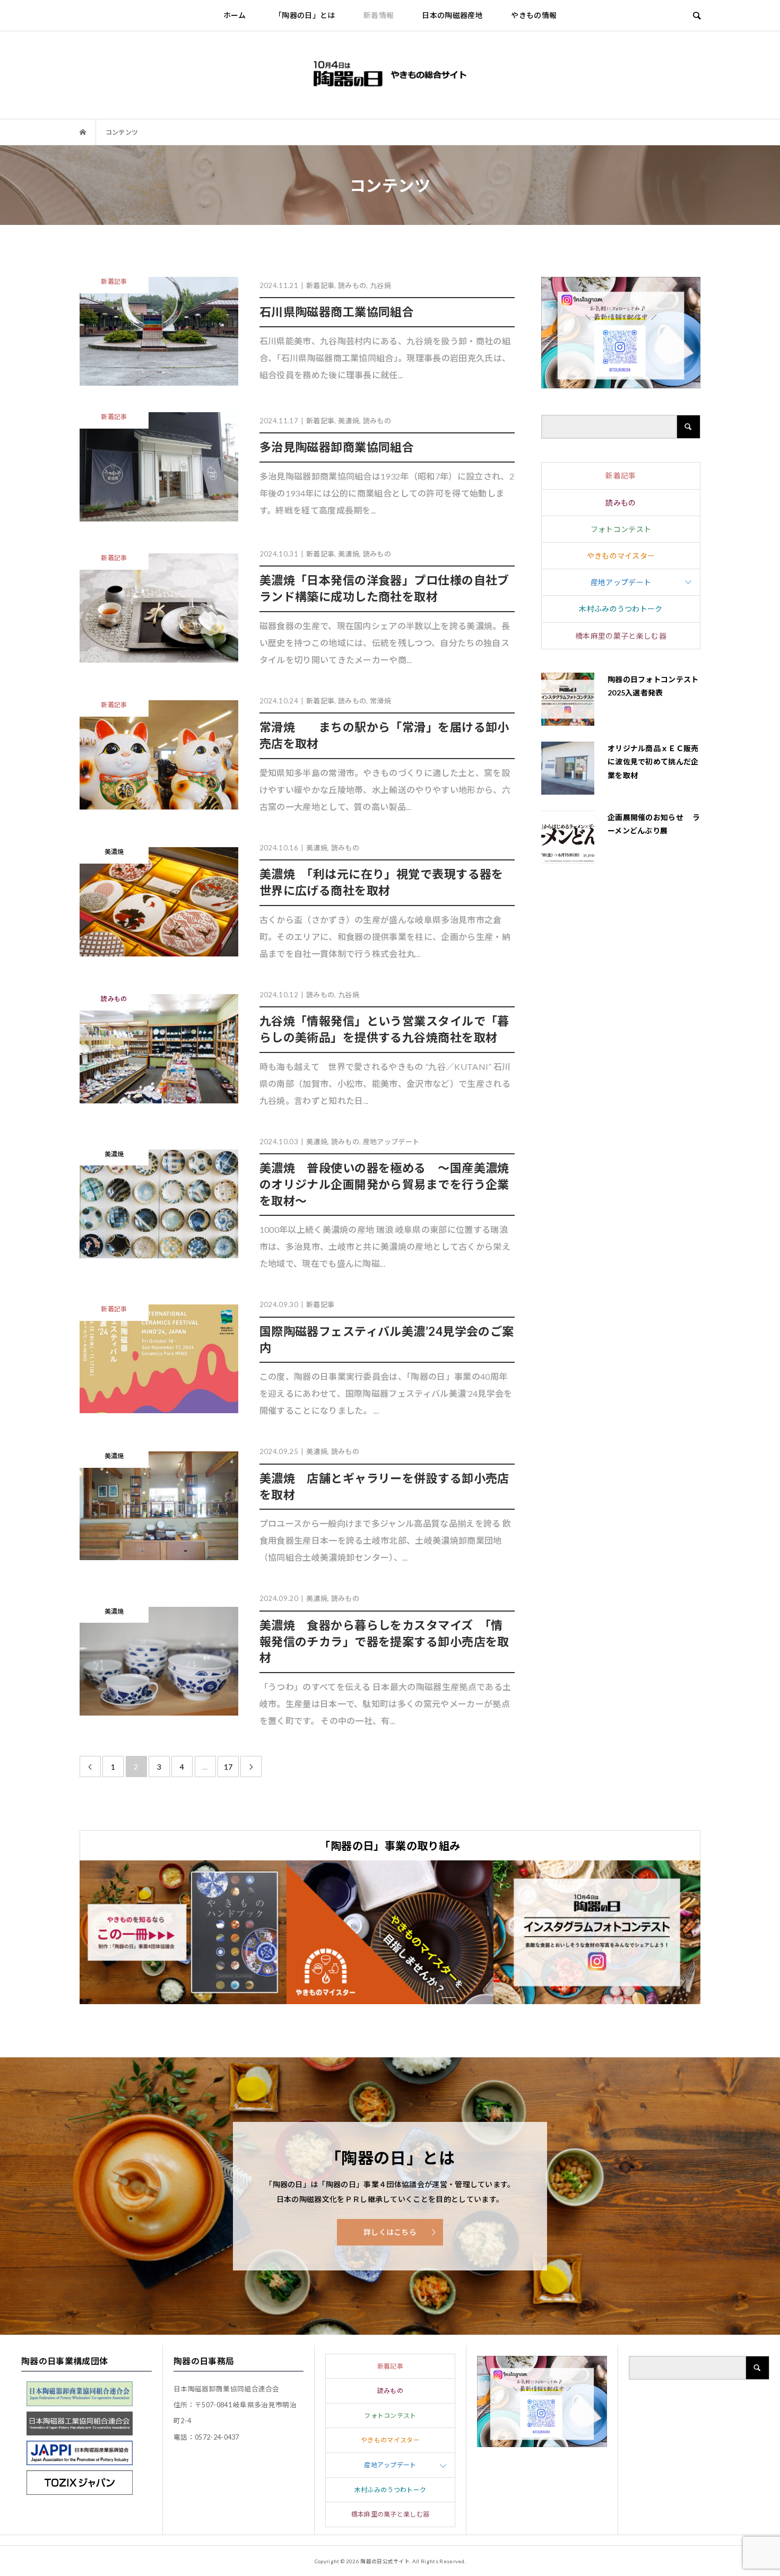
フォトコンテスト (621, 529)
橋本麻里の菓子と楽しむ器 (621, 636)
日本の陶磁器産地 (452, 15)
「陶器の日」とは (305, 15)
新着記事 (621, 476)
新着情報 (379, 15)
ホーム (235, 15)
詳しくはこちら (390, 2232)
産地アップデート (621, 582)
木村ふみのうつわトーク (621, 609)
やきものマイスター (621, 556)
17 (228, 1767)
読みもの (621, 503)
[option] (183, 1932)
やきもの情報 (534, 15)
